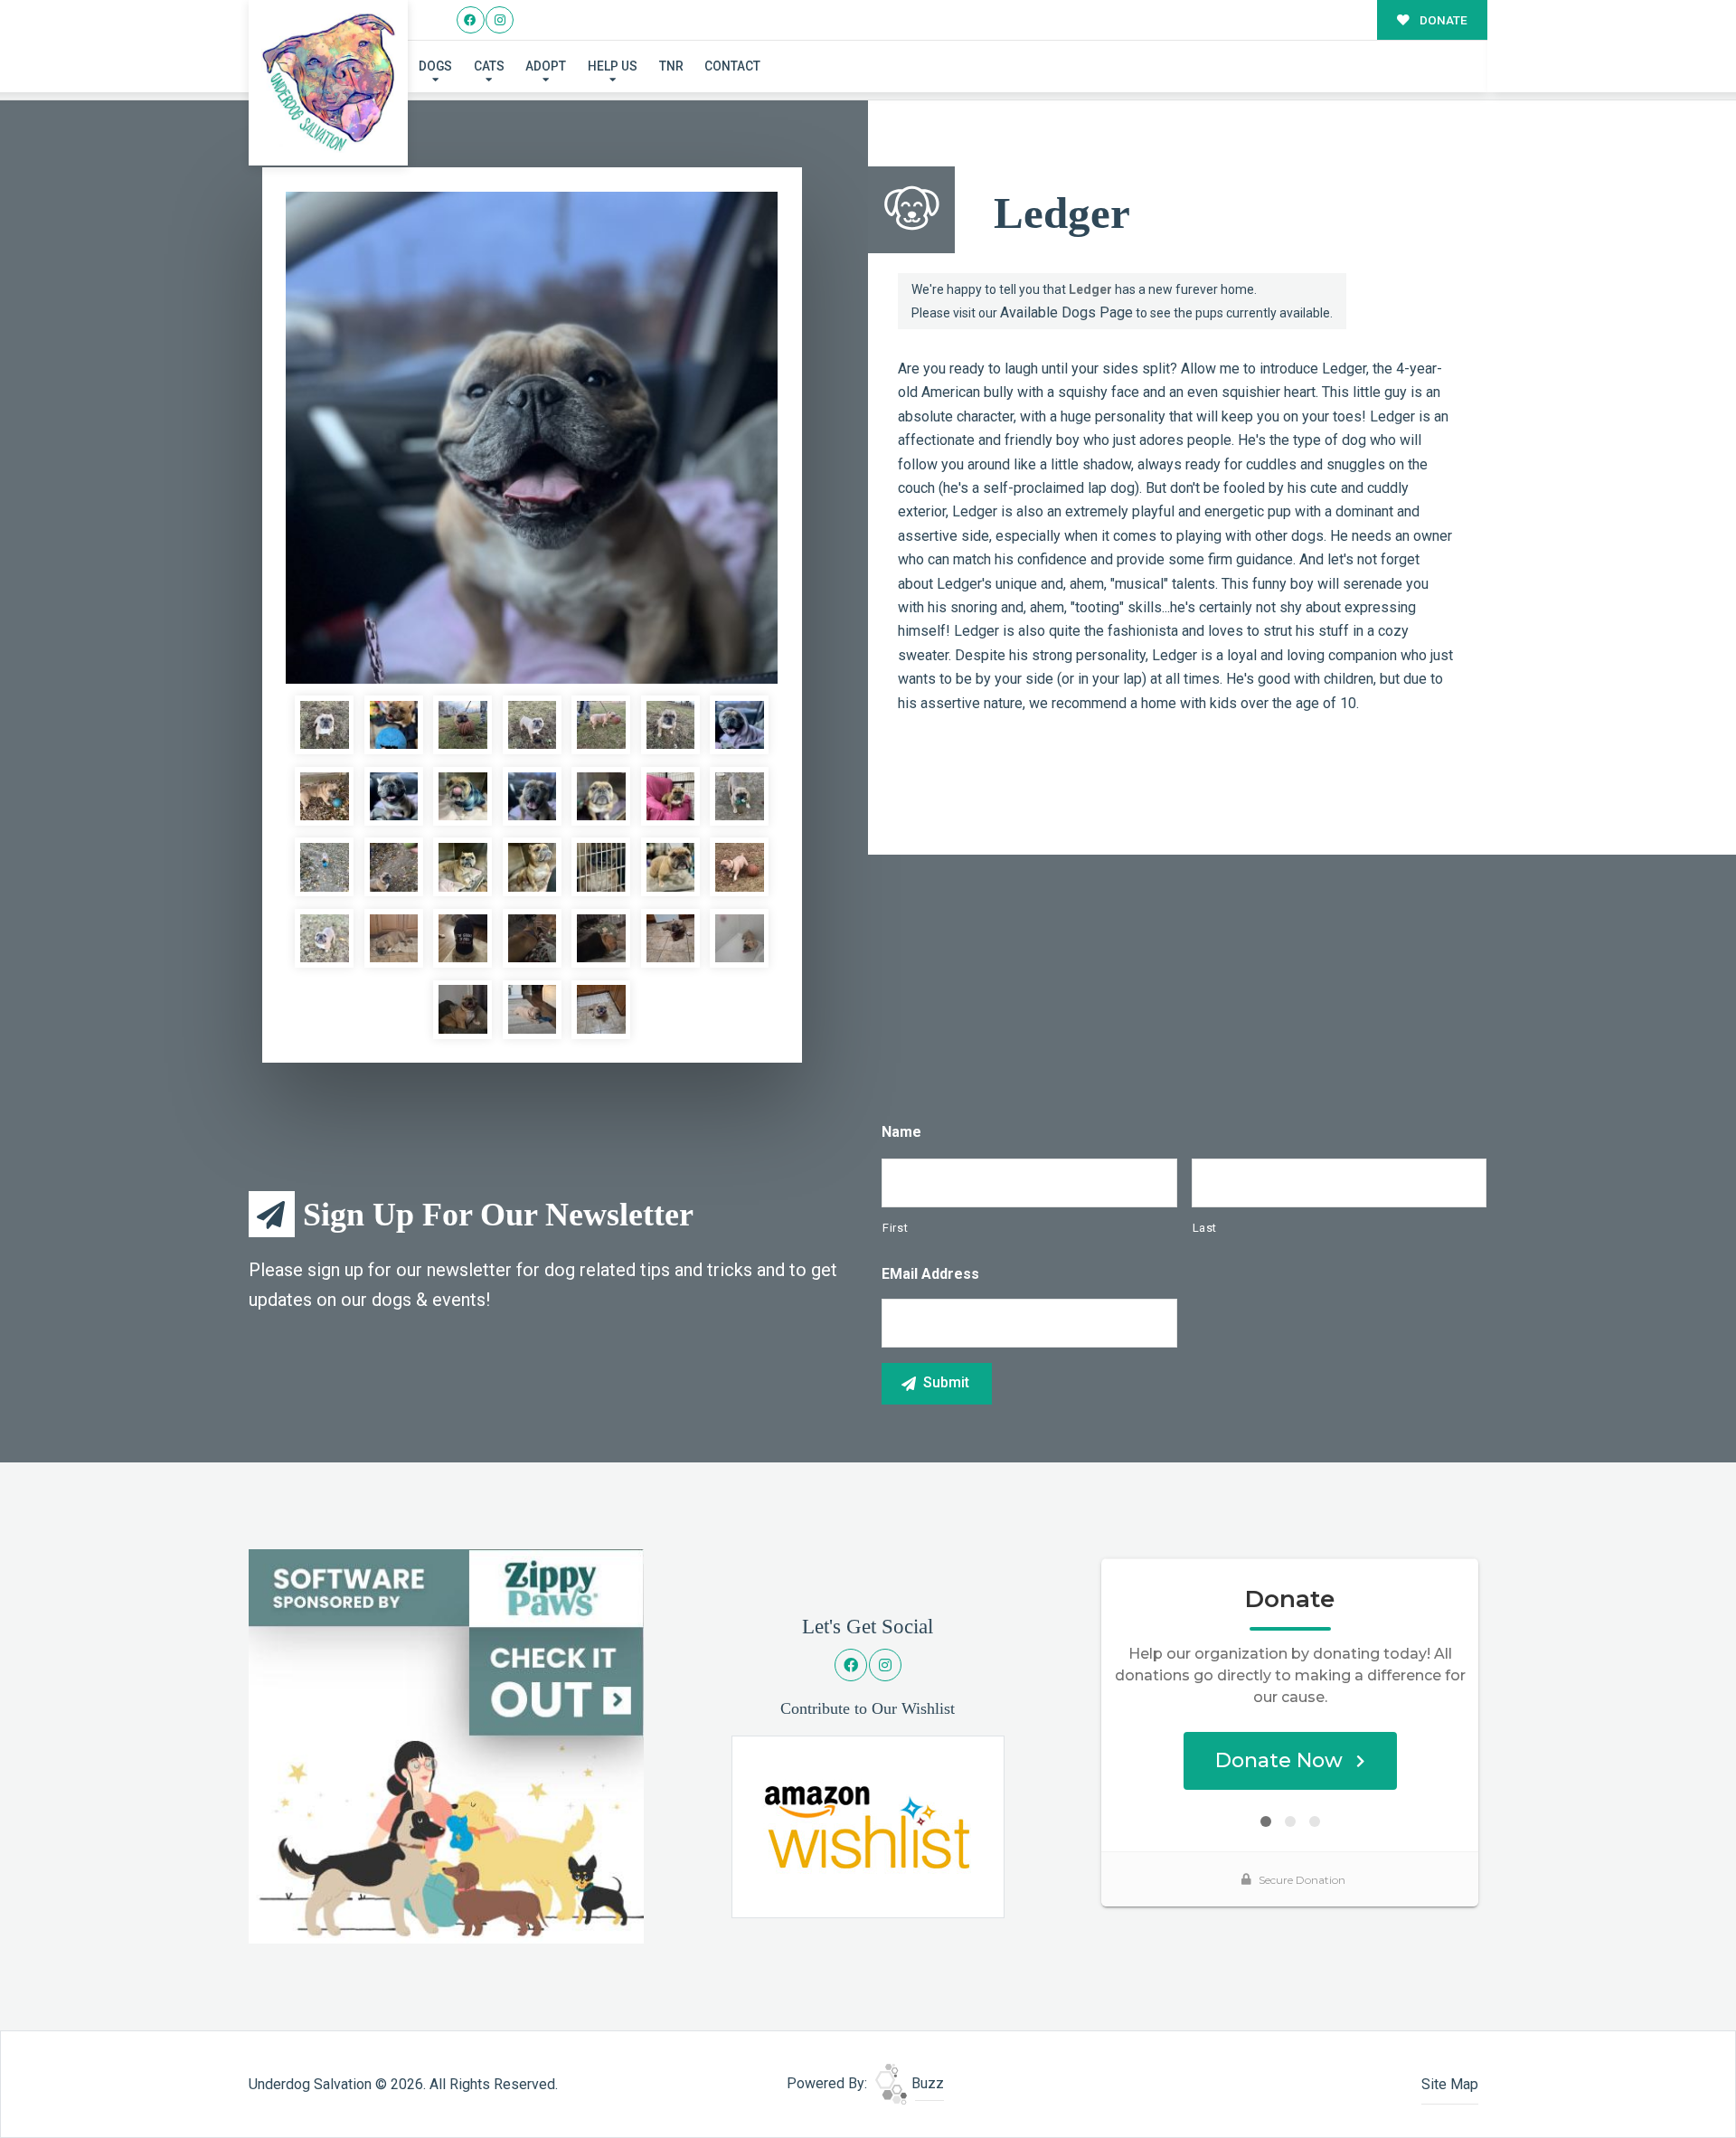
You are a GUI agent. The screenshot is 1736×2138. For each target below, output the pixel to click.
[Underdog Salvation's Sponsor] (446, 1745)
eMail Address (930, 1274)
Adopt (546, 66)
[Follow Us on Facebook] (471, 20)
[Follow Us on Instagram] (500, 20)
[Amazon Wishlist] (868, 1826)
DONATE (1442, 20)
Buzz (926, 2083)
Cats (489, 66)
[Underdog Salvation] (329, 83)
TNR (671, 66)
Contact (732, 66)
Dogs (435, 66)
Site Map (1450, 2084)
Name (901, 1132)
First (895, 1228)
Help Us (613, 66)
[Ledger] (532, 438)
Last (1205, 1228)
